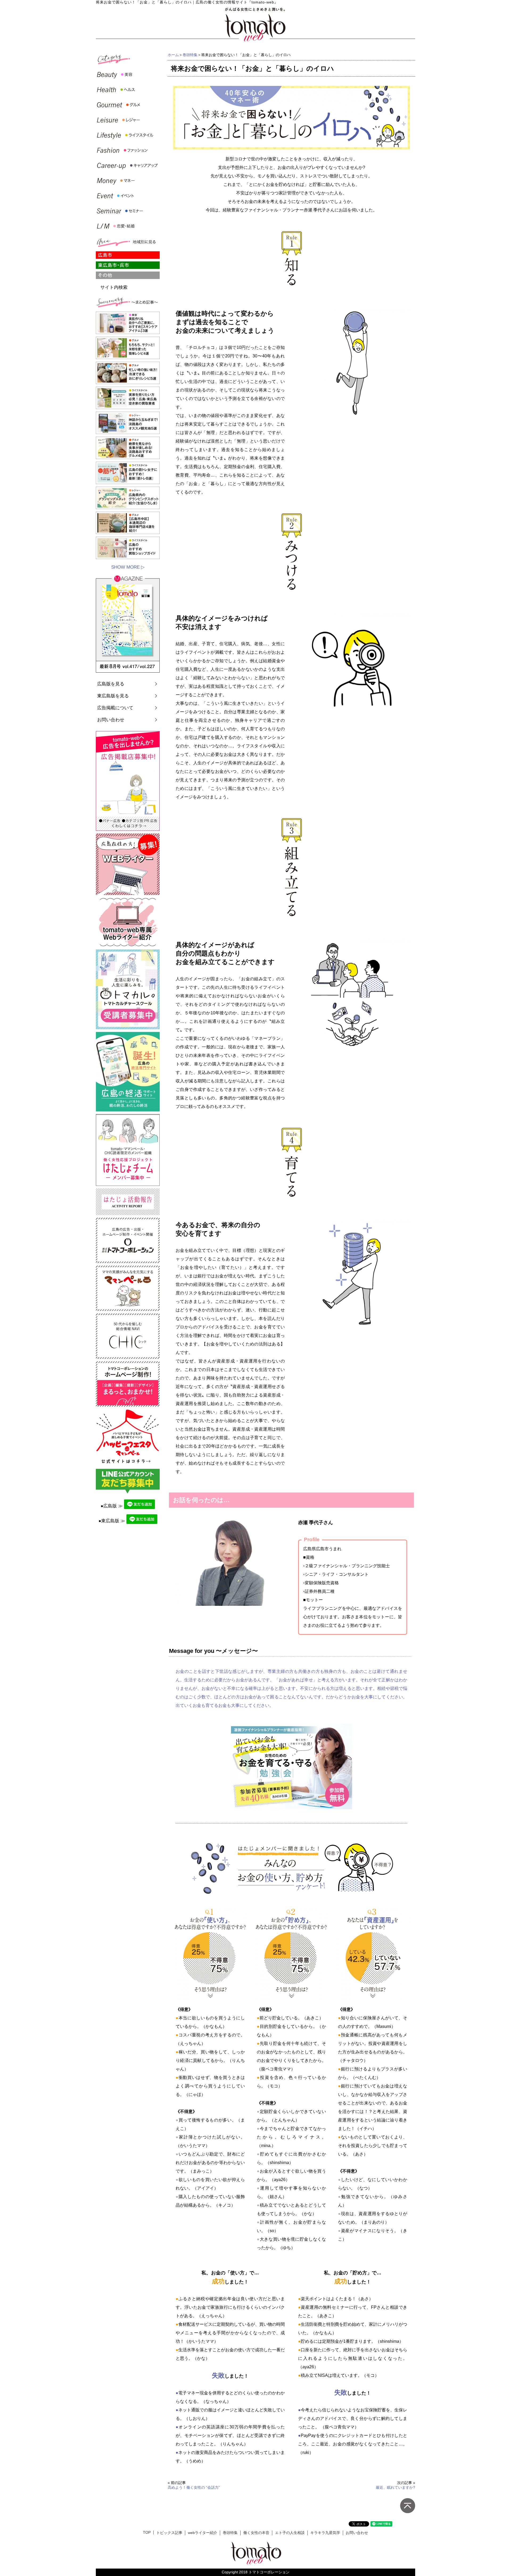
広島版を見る (111, 684)
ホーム (173, 55)
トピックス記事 (169, 2533)
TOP (147, 2533)
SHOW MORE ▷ (128, 567)
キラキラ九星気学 (325, 2533)
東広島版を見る (113, 696)
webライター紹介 (203, 2533)
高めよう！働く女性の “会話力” (194, 2487)
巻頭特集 (190, 55)
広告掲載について (115, 708)
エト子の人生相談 (290, 2533)
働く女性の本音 (256, 2533)
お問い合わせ (111, 720)
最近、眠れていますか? (395, 2487)
